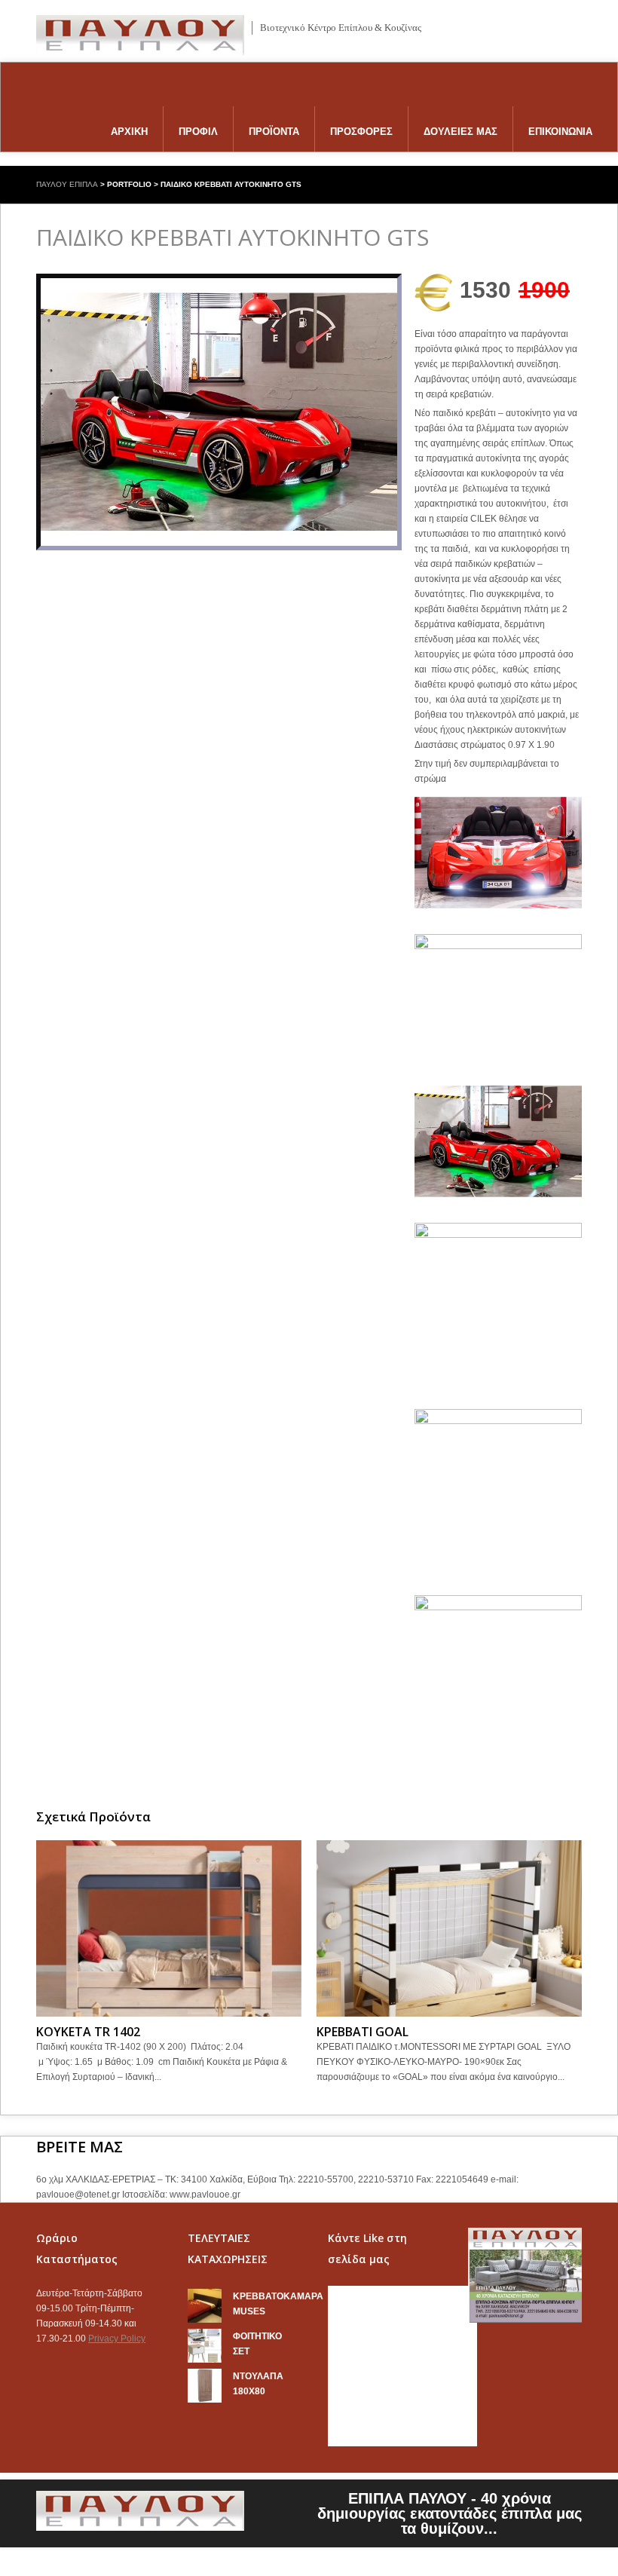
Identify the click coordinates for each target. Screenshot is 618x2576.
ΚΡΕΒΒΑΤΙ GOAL (363, 2032)
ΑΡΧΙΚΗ (129, 132)
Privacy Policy (117, 2339)
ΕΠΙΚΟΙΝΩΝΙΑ (560, 132)
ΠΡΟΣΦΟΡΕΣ (361, 132)
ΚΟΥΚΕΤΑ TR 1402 (88, 2032)
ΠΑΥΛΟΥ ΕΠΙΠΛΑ (67, 184)
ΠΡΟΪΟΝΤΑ (274, 132)
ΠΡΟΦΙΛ (198, 132)
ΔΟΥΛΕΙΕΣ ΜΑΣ (460, 132)
